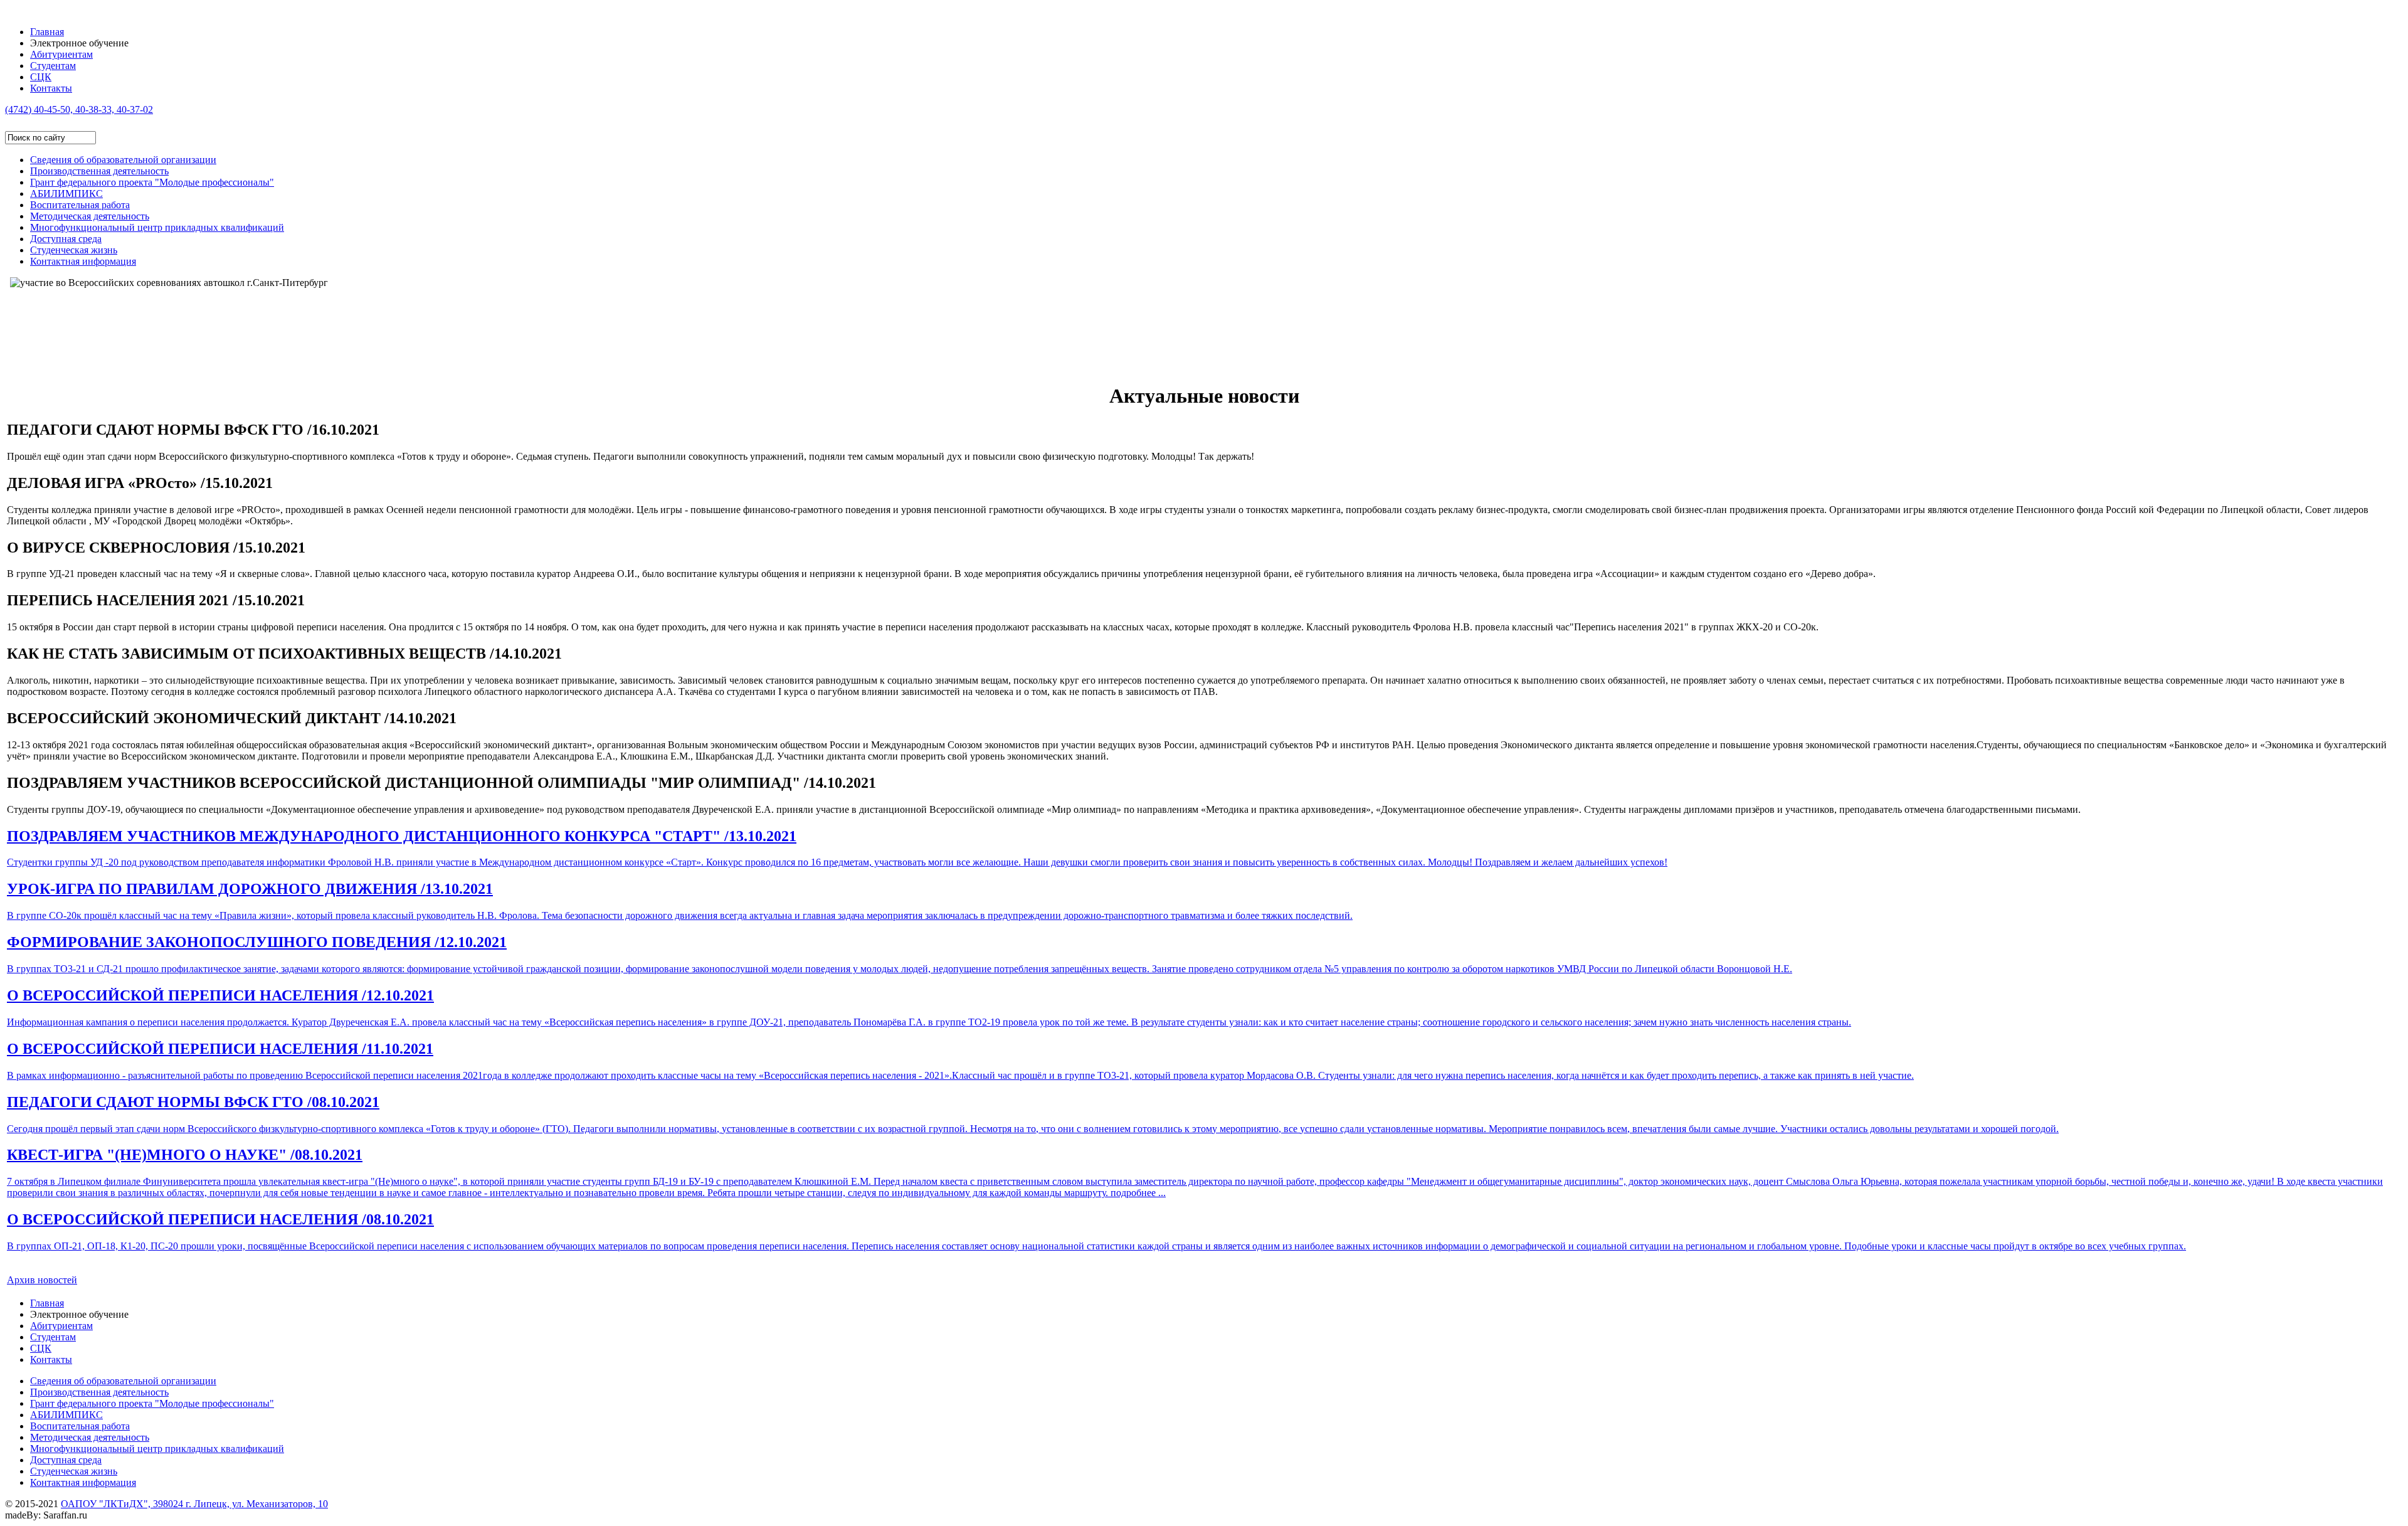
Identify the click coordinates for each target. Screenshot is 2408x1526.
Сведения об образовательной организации (123, 160)
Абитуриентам (61, 54)
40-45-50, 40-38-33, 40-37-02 (79, 109)
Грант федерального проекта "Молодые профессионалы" (152, 182)
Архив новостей (42, 1280)
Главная (47, 32)
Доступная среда (66, 239)
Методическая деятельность (90, 216)
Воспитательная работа (80, 205)
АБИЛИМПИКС (66, 193)
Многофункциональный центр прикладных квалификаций (157, 227)
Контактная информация (83, 261)
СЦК (41, 77)
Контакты (51, 88)
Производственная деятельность (99, 171)
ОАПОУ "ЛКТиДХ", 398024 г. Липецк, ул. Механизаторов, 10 (194, 1504)
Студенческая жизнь (74, 250)
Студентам (53, 66)
